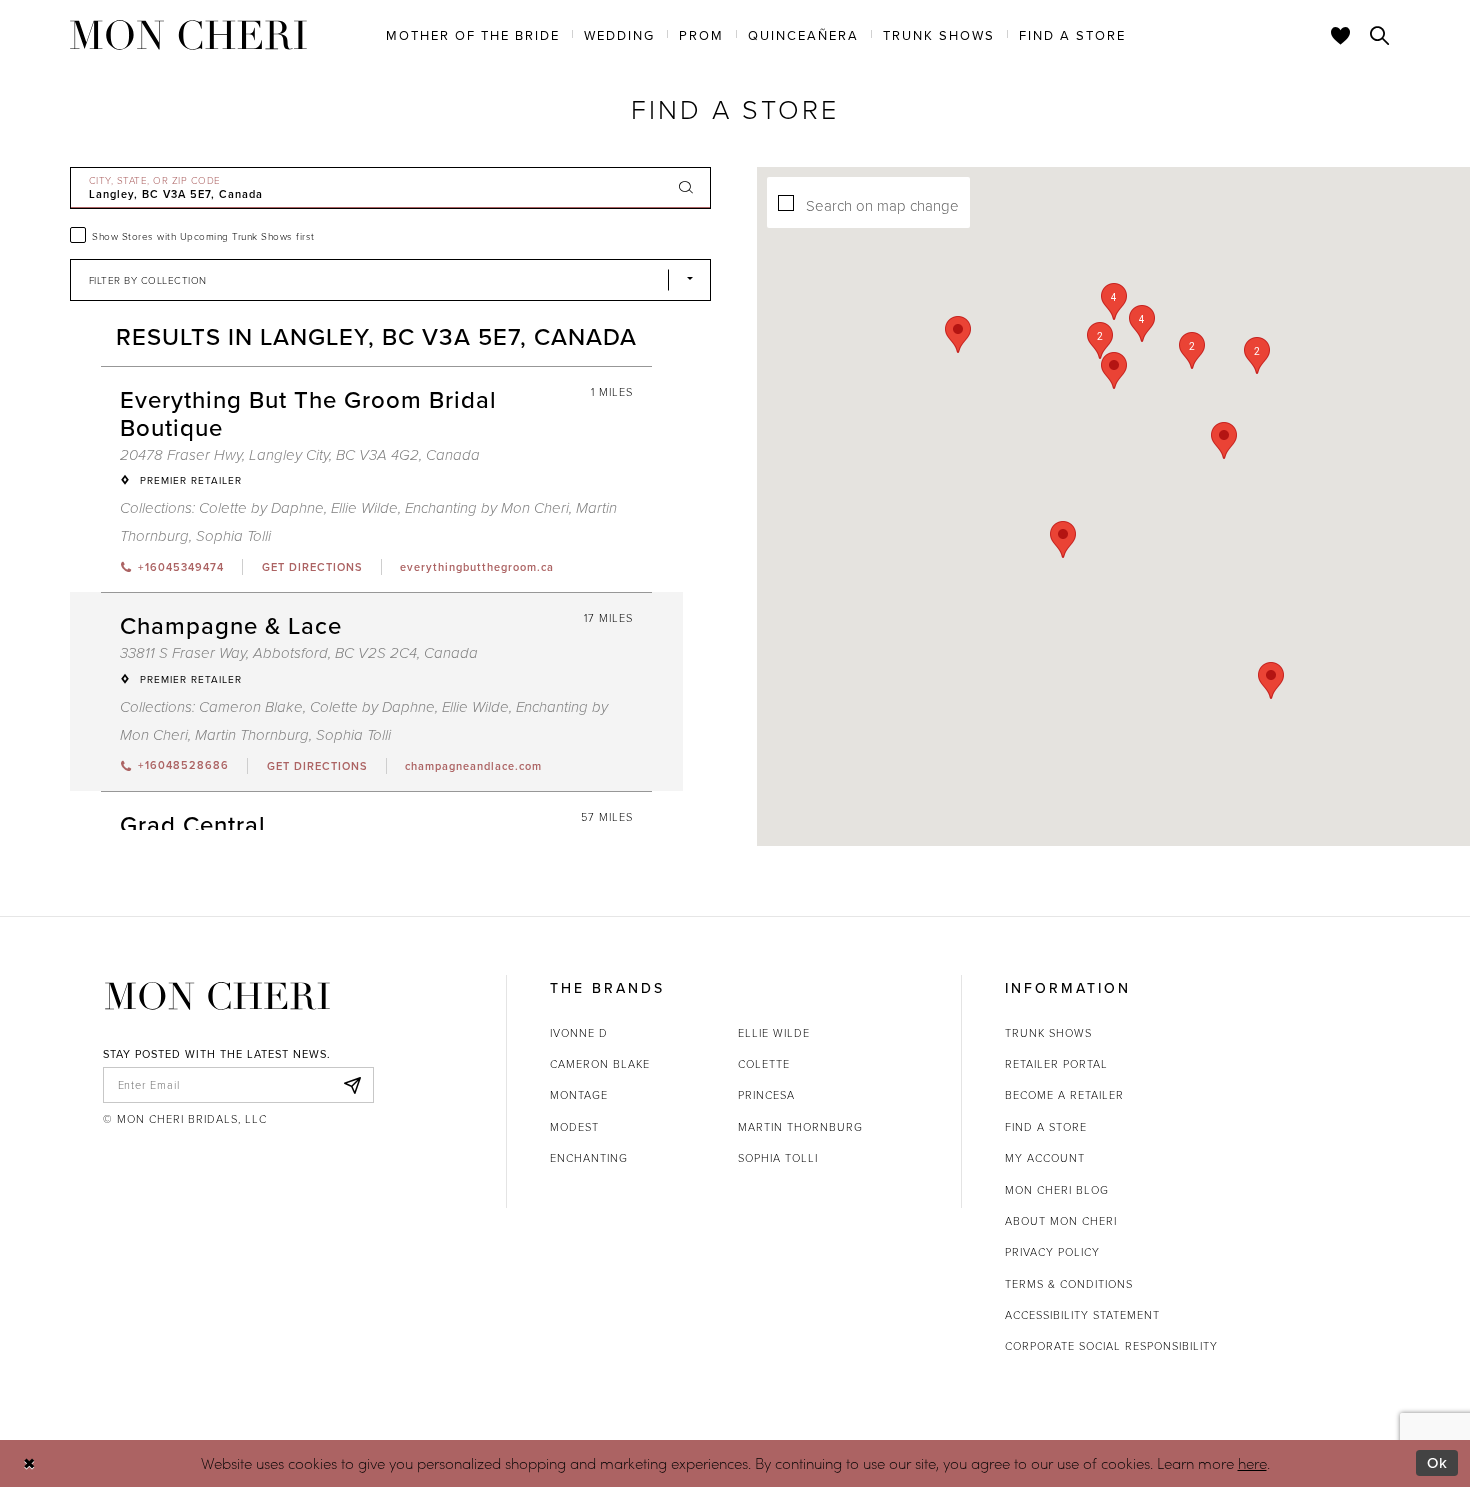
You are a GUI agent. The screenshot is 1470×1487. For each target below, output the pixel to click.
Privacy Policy (1052, 1251)
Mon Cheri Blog (1057, 1189)
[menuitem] (473, 34)
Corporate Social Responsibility (1111, 1345)
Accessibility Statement (1082, 1314)
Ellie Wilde (364, 508)
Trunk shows (1048, 1032)
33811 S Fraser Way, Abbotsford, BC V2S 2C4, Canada (299, 653)
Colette (764, 1063)
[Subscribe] (353, 1085)
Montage (579, 1094)
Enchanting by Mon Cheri (487, 508)
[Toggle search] (1380, 35)
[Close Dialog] (29, 1463)
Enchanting (589, 1157)
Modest (574, 1126)
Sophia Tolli (233, 536)
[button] (1192, 350)
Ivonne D (579, 1032)
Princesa (766, 1094)
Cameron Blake (251, 707)
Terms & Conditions (1069, 1283)
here (1252, 1463)
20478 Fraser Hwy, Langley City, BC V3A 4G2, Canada (300, 455)
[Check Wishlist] (1341, 35)
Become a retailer (1064, 1094)
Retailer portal (1056, 1063)
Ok (1437, 1462)
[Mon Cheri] (217, 996)
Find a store (1046, 1126)
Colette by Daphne (261, 508)
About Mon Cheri (1061, 1220)
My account (1045, 1157)
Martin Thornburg (252, 735)
